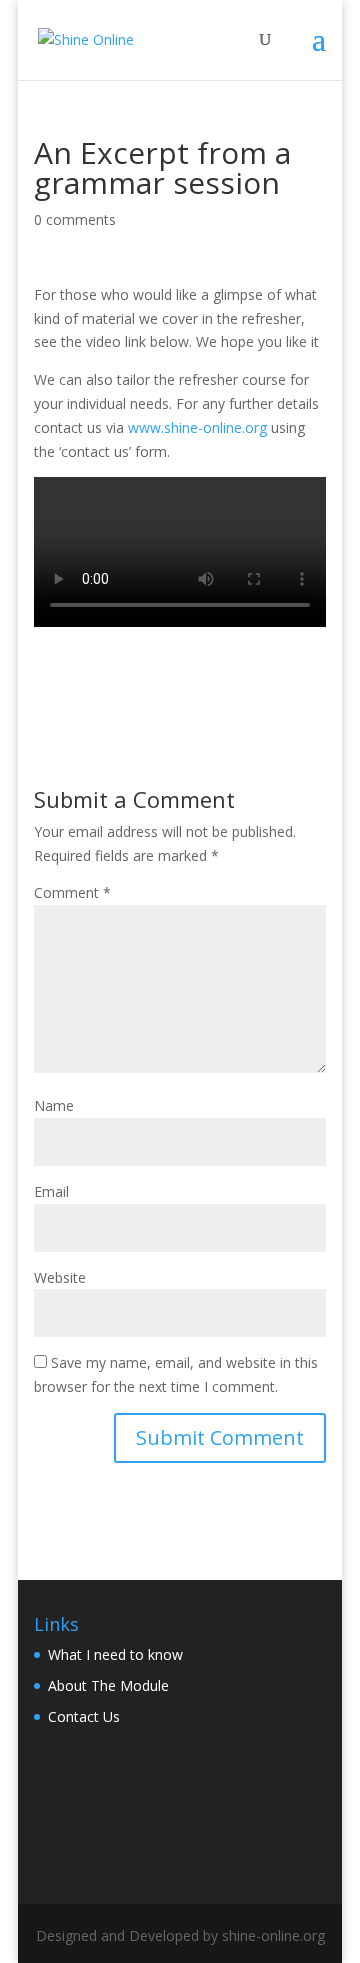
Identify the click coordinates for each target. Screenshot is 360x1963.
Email (51, 1191)
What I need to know (115, 1654)
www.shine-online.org (197, 427)
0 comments (75, 219)
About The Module (108, 1685)
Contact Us (84, 1716)
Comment (72, 892)
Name (54, 1105)
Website (60, 1277)
